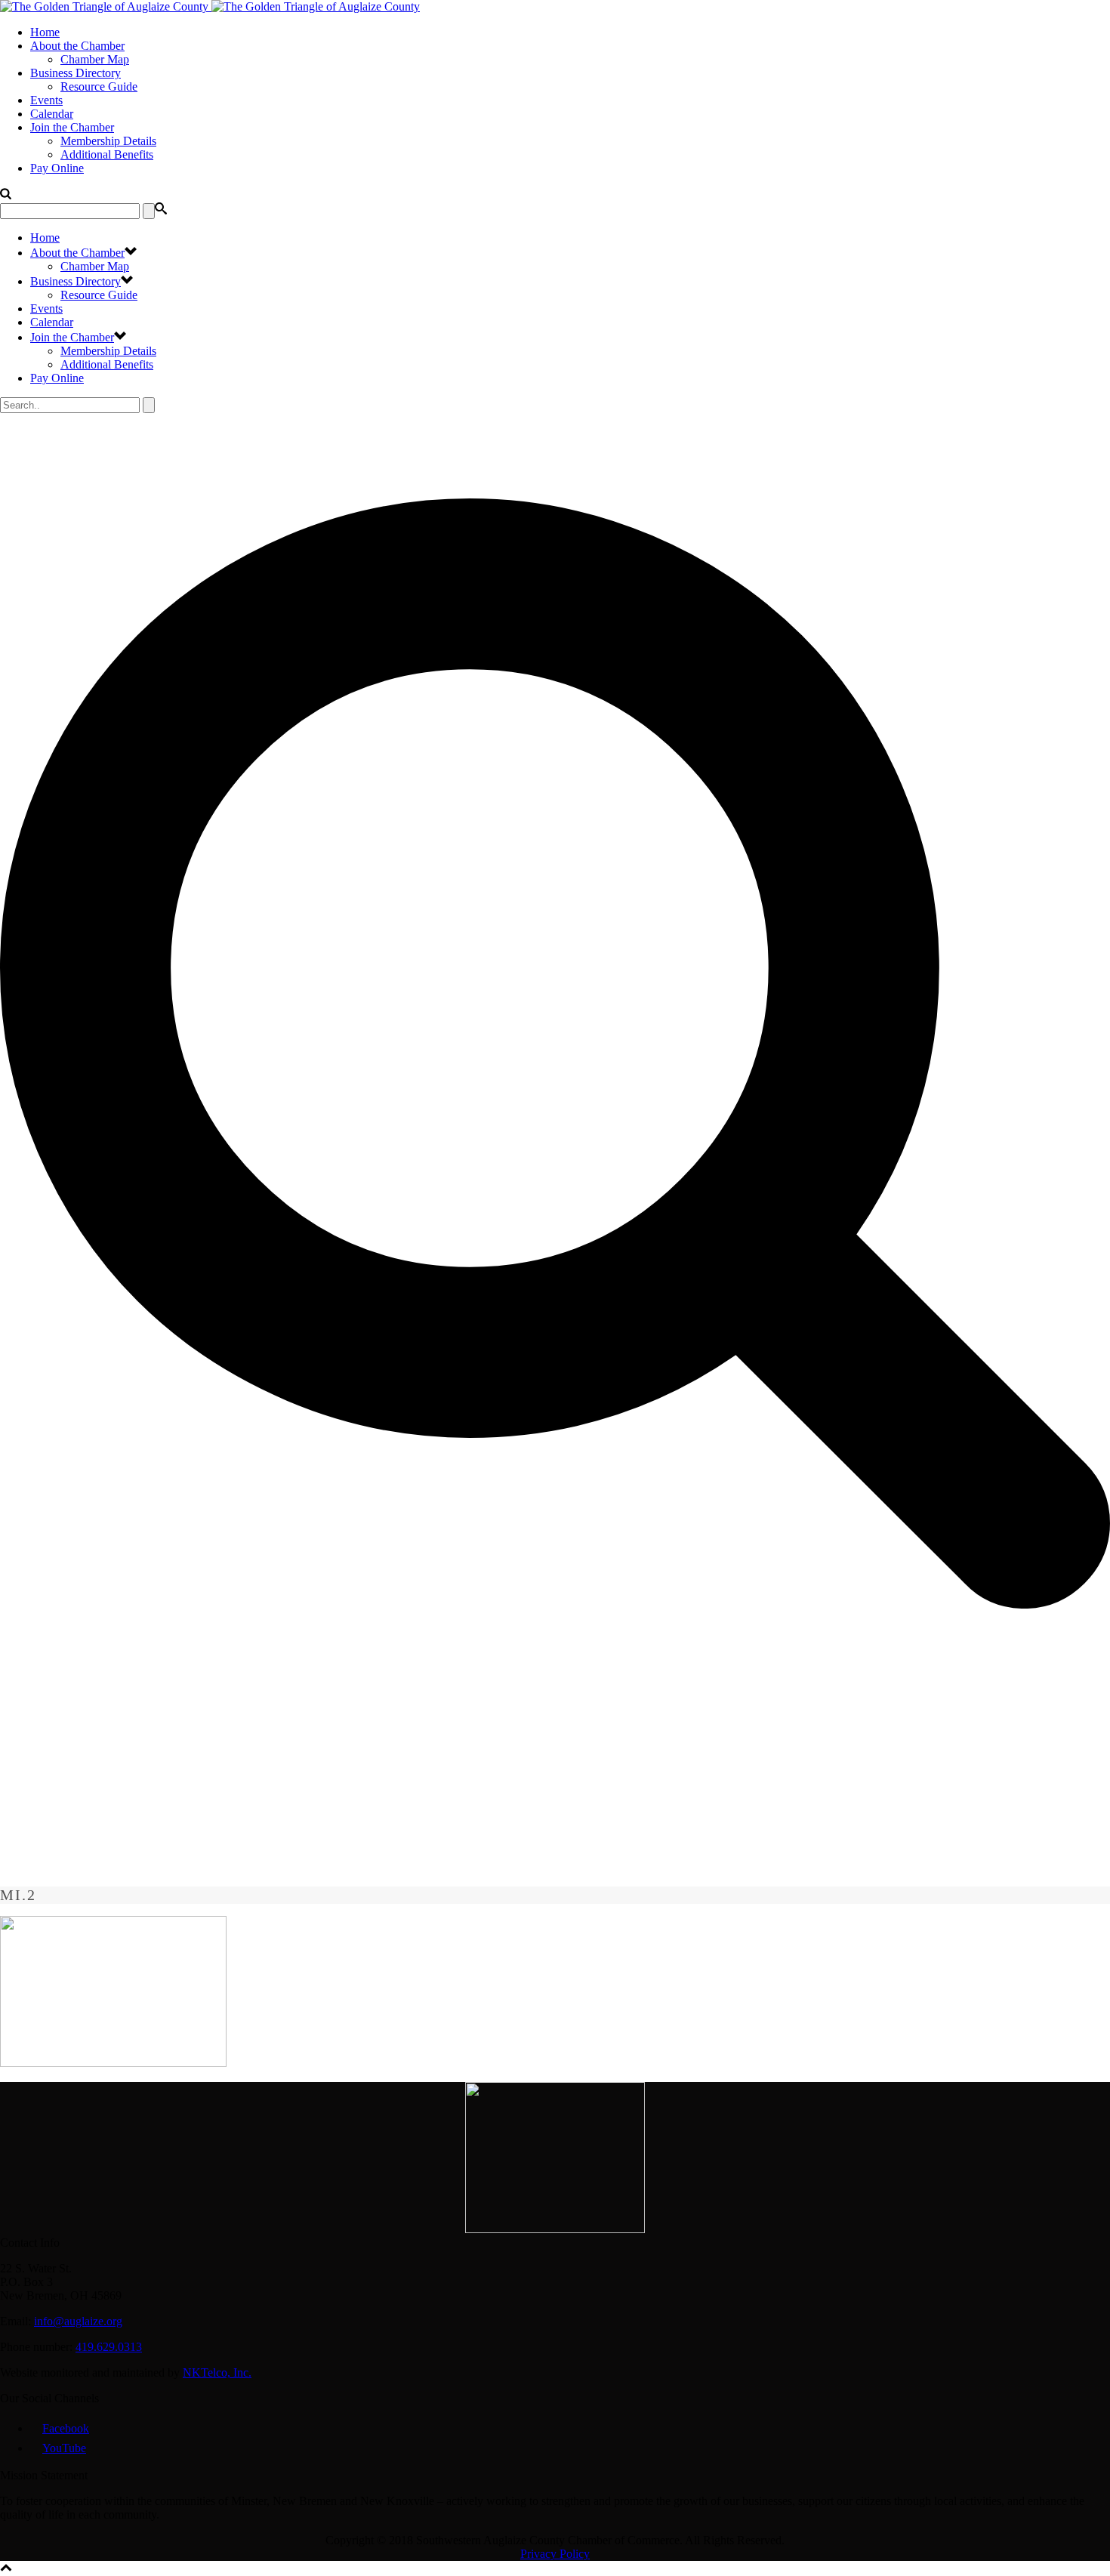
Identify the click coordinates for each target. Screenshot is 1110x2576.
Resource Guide (99, 86)
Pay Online (57, 168)
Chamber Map (95, 59)
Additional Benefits (107, 154)
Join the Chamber (72, 127)
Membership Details (108, 141)
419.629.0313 (109, 2347)
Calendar (52, 114)
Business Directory (76, 73)
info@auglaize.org (78, 2321)
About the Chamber (77, 46)
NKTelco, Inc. (217, 2372)
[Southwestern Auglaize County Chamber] (210, 6)
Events (46, 100)
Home (45, 32)
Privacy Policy (555, 2554)
